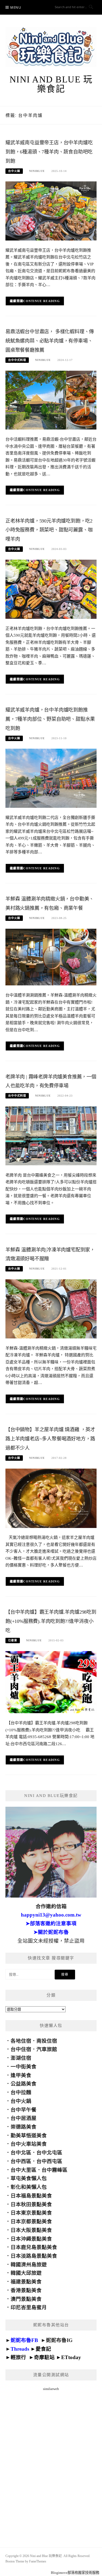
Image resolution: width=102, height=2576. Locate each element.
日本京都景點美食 (31, 2221)
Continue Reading (41, 301)
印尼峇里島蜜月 (29, 2307)
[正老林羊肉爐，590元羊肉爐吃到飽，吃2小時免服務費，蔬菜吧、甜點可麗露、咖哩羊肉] (51, 589)
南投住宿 (47, 2041)
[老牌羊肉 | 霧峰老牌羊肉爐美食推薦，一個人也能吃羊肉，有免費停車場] (51, 1135)
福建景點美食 (26, 2282)
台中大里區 (24, 2170)
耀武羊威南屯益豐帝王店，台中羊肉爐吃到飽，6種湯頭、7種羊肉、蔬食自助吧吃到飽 (49, 152)
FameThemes (38, 2561)
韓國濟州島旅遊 (29, 2265)
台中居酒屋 (24, 2118)
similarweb (51, 2389)
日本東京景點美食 (31, 2213)
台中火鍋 (14, 171)
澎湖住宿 (21, 2058)
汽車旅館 (47, 2049)
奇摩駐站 (44, 2357)
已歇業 (13, 1640)
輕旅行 (18, 2357)
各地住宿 (21, 2041)
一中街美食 (24, 2067)
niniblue (37, 171)
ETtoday (71, 2357)
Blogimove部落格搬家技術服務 (75, 2573)
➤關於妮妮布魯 (51, 1932)
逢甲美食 (21, 2075)
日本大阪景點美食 (31, 2230)
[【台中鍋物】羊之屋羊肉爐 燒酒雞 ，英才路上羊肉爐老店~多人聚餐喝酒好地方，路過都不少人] (51, 1498)
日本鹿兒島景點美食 (34, 2247)
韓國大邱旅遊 (26, 2273)
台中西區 (21, 2161)
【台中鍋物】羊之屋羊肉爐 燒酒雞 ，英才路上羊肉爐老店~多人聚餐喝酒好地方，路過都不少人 (50, 1439)
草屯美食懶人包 (29, 2178)
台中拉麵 (21, 2092)
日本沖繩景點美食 (31, 2239)
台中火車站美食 (29, 2144)
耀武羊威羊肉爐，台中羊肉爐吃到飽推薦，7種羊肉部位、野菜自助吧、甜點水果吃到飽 (50, 719)
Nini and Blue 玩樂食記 (51, 84)
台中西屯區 (49, 2161)
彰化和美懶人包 (29, 2187)
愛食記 (43, 2349)
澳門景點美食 (26, 2299)
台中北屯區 (49, 2153)
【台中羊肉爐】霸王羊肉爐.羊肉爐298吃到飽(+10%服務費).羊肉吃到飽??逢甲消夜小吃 (51, 1621)
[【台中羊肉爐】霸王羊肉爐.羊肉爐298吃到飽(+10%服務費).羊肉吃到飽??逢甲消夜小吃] (51, 1682)
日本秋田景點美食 (31, 2204)
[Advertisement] (51, 2463)
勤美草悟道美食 (29, 2136)
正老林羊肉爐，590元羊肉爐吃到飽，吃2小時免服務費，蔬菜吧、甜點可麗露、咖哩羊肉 (49, 530)
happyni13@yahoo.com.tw (51, 1915)
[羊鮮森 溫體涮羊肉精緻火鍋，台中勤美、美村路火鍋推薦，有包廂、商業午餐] (51, 957)
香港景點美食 (26, 2290)
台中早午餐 (24, 2110)
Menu (16, 7)
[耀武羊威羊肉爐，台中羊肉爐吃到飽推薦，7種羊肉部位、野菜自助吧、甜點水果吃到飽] (51, 778)
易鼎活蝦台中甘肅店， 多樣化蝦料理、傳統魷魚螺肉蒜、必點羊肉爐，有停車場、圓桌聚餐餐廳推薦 (50, 341)
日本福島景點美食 (31, 2196)
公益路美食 (24, 2084)
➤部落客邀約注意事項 (51, 1923)
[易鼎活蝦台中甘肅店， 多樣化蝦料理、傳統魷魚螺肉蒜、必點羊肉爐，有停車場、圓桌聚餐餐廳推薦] (51, 400)
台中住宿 (21, 2049)
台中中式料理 (17, 360)
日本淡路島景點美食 (34, 2256)
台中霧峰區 (55, 2170)
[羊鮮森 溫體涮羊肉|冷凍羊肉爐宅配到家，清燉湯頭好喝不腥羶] (51, 1308)
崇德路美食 (24, 2127)
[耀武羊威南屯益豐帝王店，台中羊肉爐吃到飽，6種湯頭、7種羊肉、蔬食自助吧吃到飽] (51, 211)
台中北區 (21, 2153)
